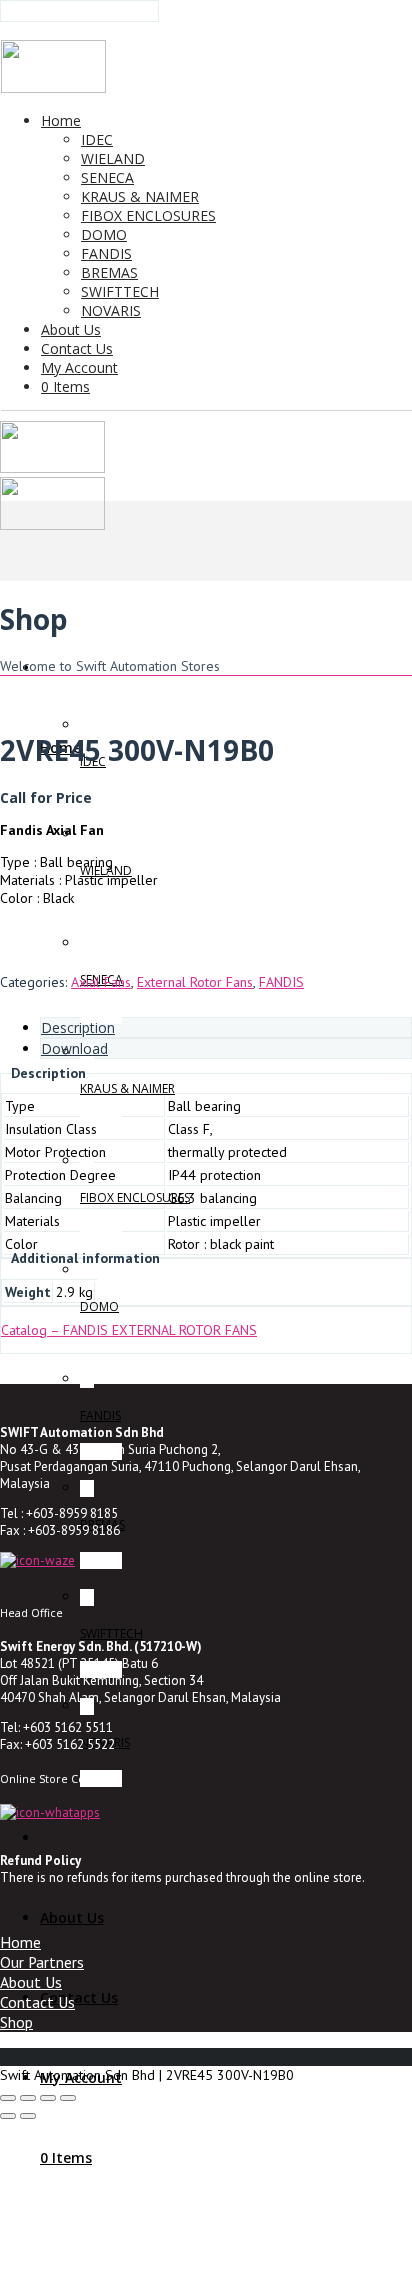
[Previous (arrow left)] (8, 2116)
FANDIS (281, 982)
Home (20, 1942)
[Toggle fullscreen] (28, 2098)
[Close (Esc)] (68, 2098)
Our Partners (42, 1962)
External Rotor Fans (195, 982)
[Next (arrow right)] (28, 2116)
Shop (16, 2022)
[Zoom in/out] (8, 2098)
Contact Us (37, 2002)
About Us (31, 1982)
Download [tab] (74, 1048)
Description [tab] (78, 1027)
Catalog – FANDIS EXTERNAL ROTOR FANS (129, 1330)
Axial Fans (101, 982)
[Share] (48, 2098)
